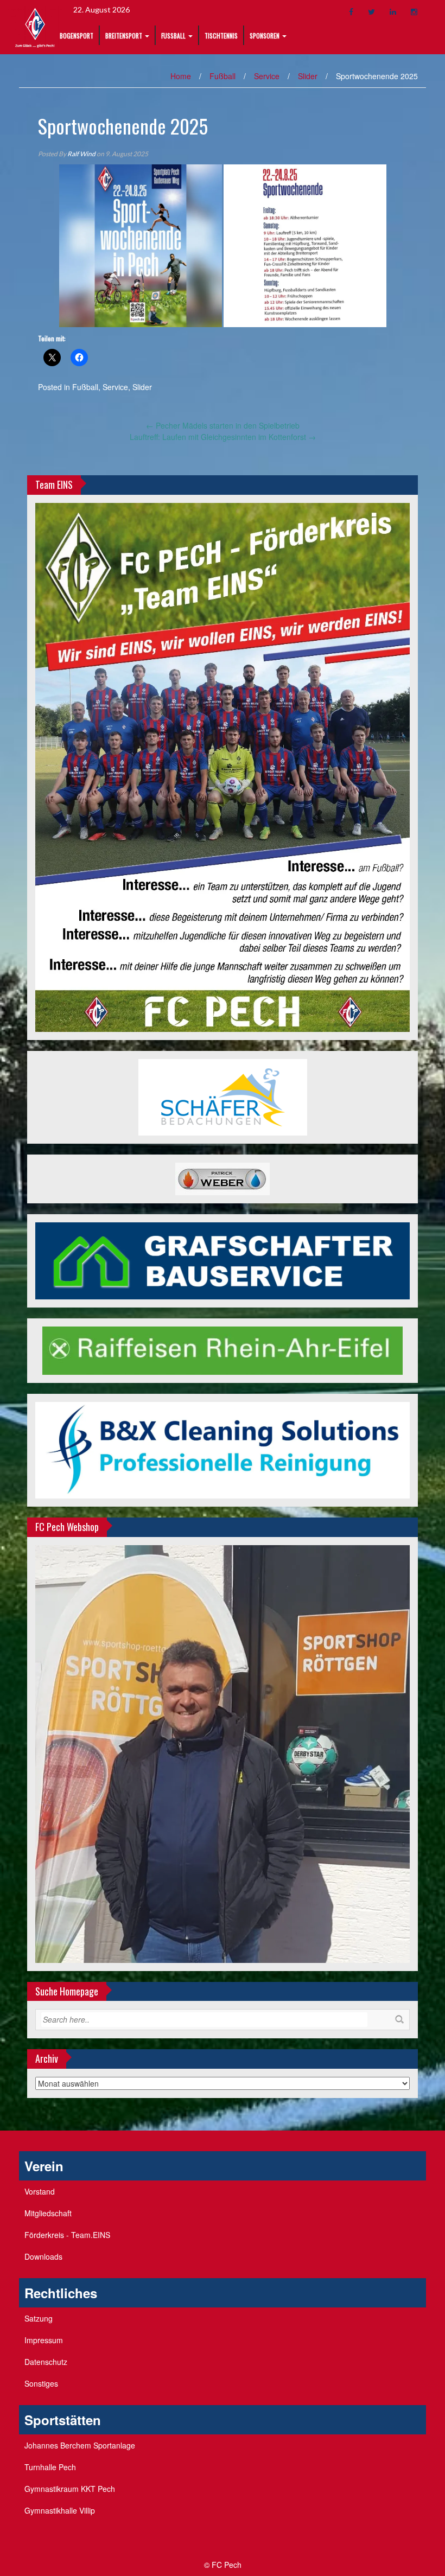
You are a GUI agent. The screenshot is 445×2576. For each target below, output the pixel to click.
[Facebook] (351, 12)
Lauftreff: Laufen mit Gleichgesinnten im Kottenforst (223, 437)
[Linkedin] (393, 12)
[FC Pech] (35, 26)
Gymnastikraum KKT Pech (70, 2489)
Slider (308, 76)
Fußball (173, 36)
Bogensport (77, 36)
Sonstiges (41, 2383)
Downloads (43, 2256)
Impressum (44, 2340)
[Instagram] (414, 12)
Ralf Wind (81, 154)
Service (267, 76)
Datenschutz (46, 2362)
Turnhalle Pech (50, 2467)
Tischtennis (221, 36)
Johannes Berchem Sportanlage (80, 2445)
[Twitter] (371, 12)
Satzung (39, 2318)
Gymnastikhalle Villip (60, 2510)
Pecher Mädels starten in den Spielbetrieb (223, 425)
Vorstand (40, 2191)
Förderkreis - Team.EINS (67, 2235)
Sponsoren (265, 36)
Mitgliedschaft (48, 2213)
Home (181, 76)
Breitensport (124, 36)
